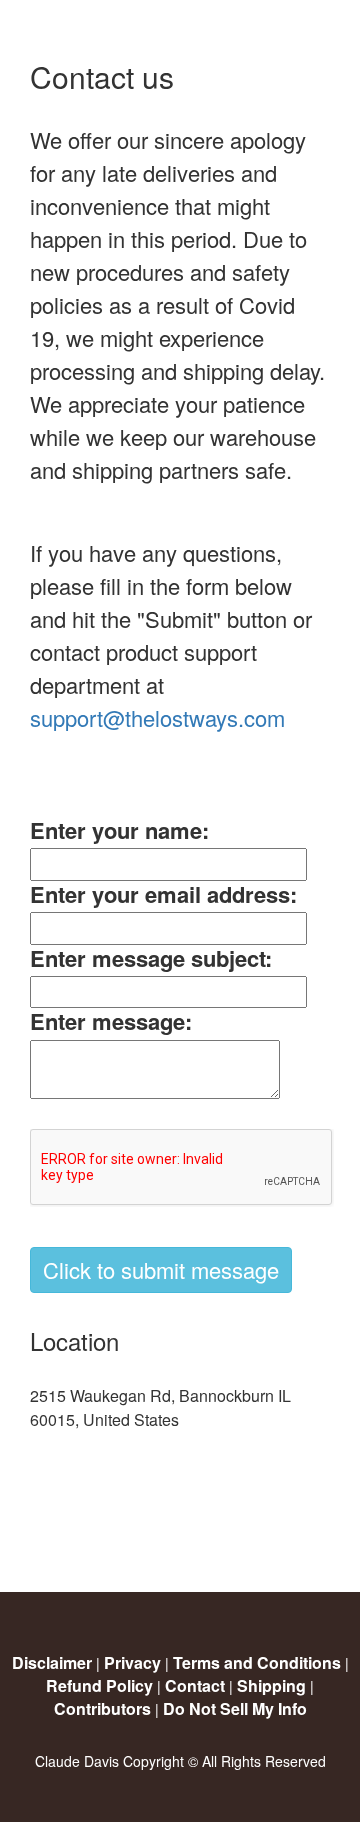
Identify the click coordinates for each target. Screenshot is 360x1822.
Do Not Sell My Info (235, 1708)
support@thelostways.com (157, 717)
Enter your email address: (163, 894)
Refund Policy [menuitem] (99, 1685)
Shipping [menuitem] (271, 1685)
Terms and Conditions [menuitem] (257, 1662)
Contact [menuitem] (195, 1685)
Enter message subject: (151, 958)
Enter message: (111, 1021)
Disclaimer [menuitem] (52, 1662)
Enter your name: (119, 830)
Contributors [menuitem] (102, 1708)
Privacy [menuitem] (132, 1662)
